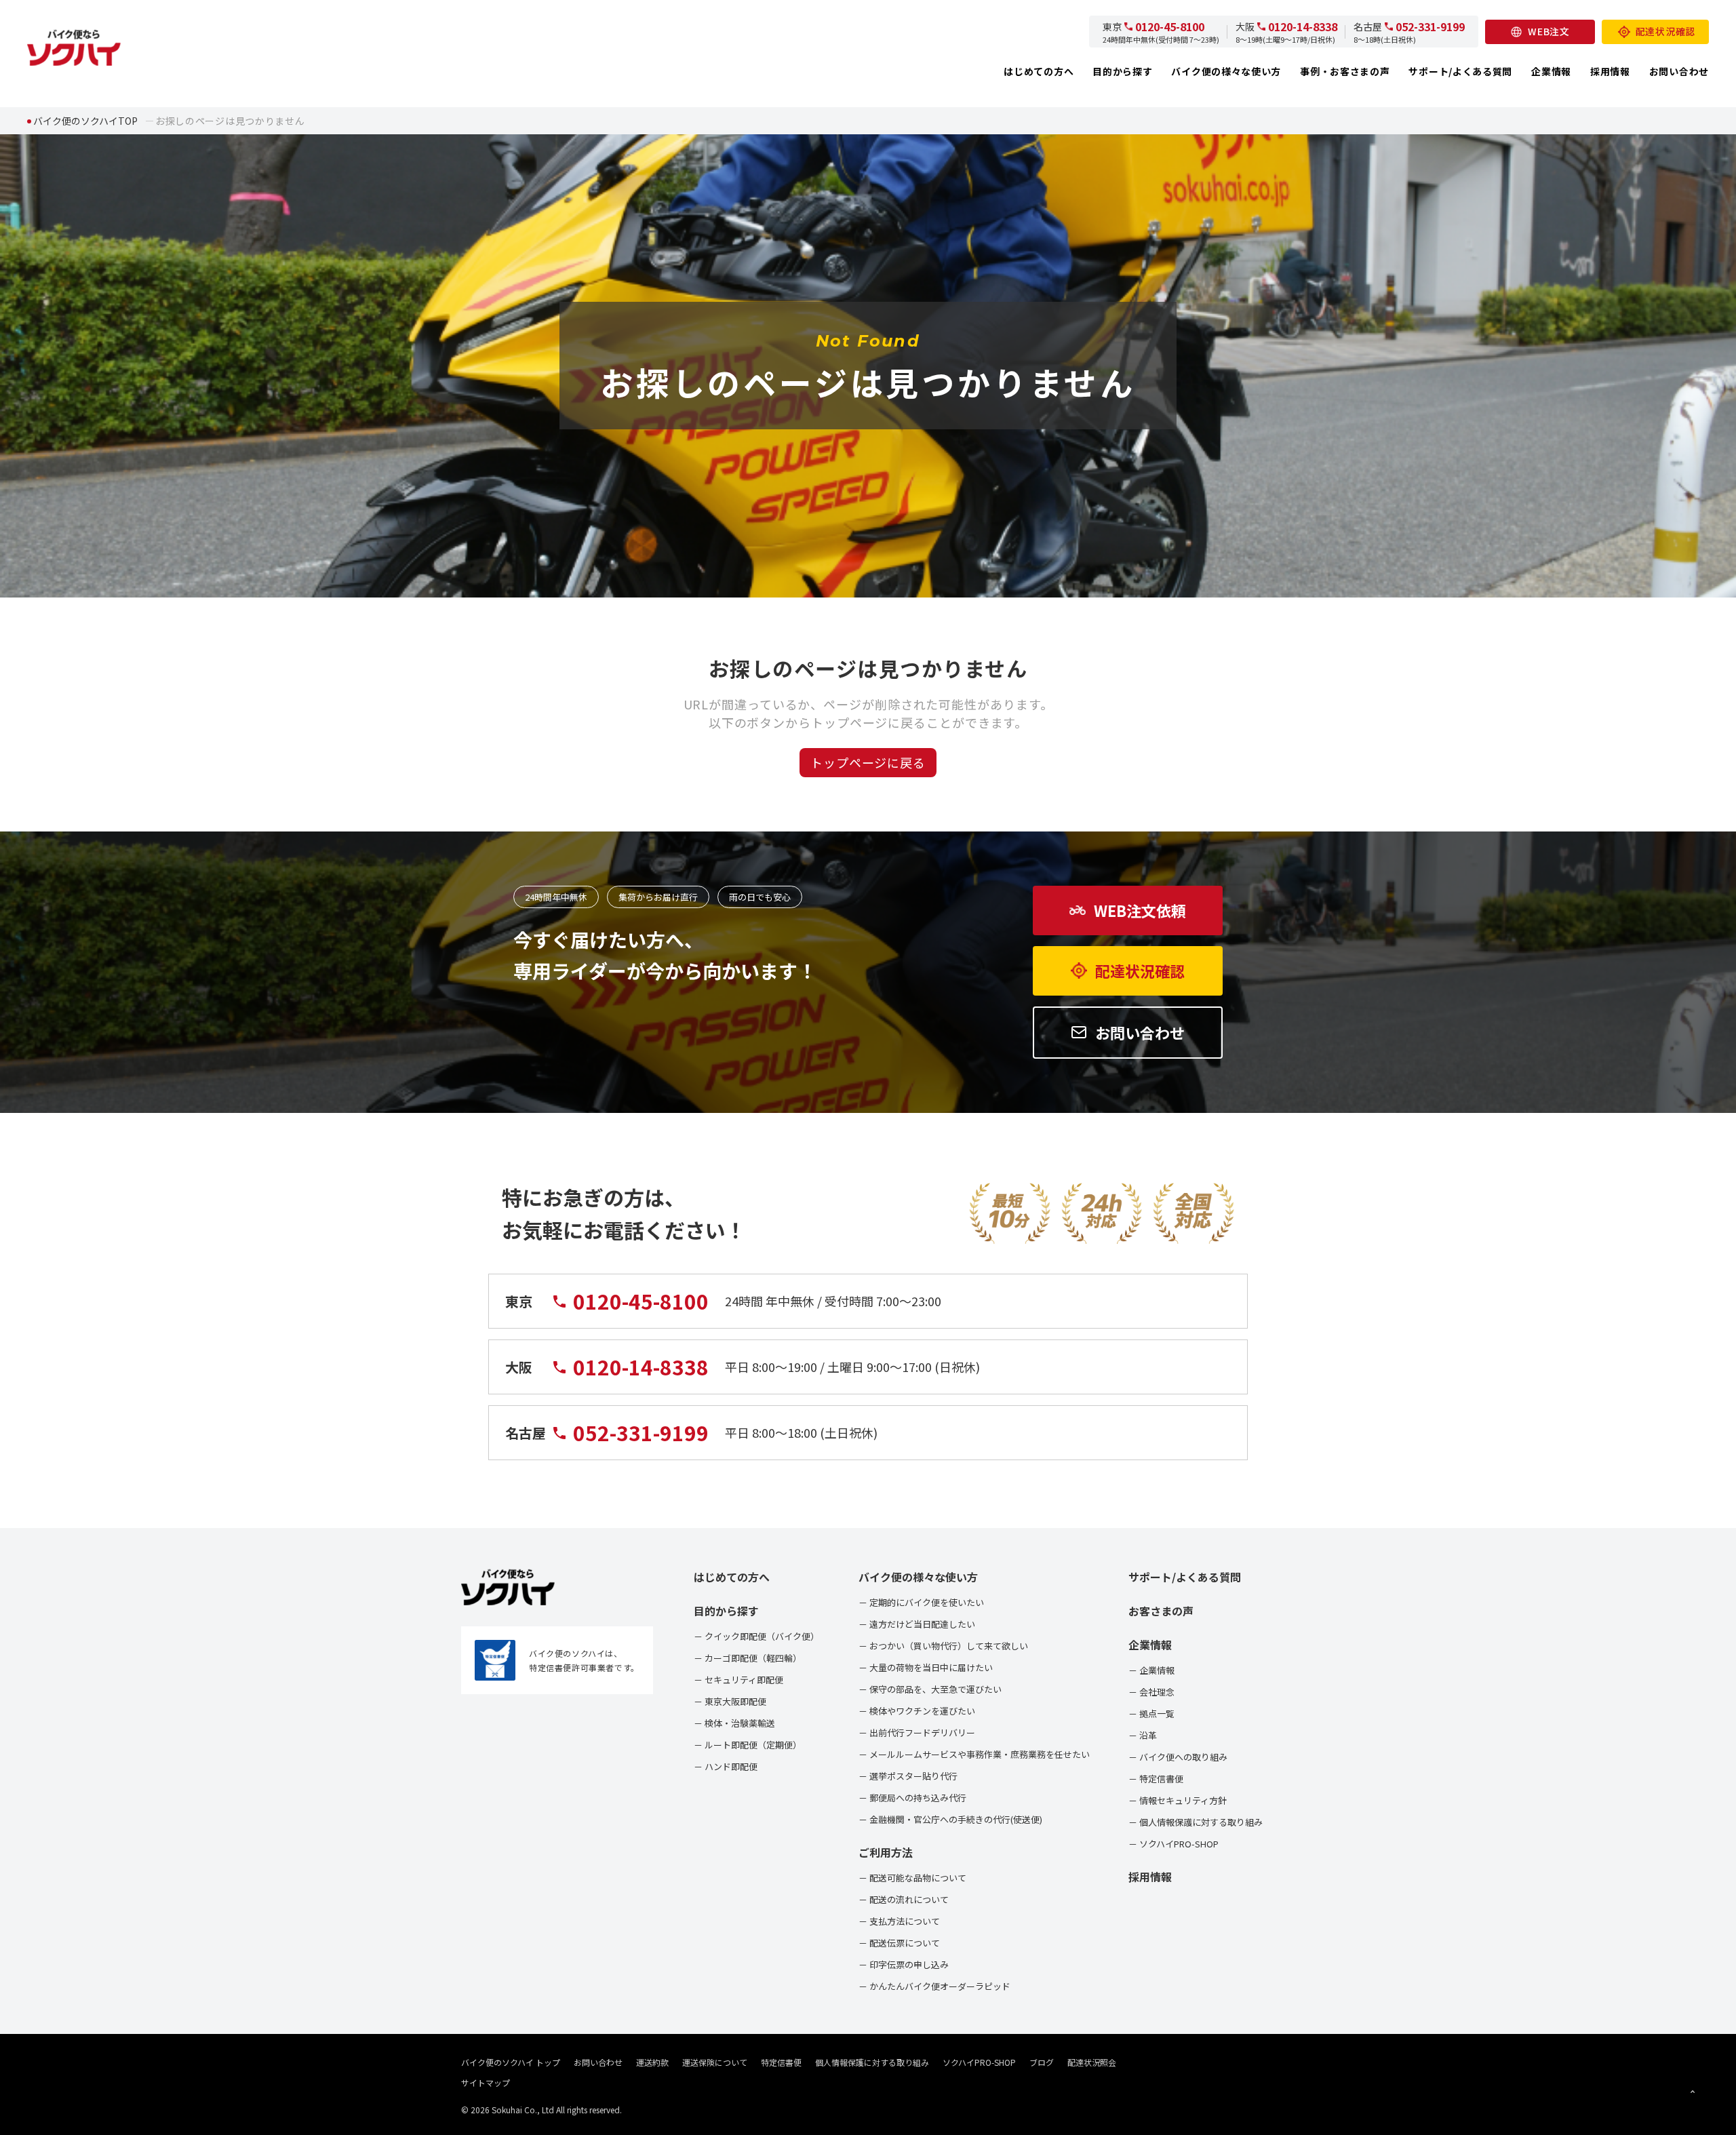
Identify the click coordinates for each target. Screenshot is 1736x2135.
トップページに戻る (868, 762)
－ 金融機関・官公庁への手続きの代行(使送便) (950, 1819)
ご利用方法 (886, 1852)
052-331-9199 (1430, 26)
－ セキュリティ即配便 (738, 1680)
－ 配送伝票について (899, 1943)
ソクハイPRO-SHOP (979, 2062)
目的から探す (1122, 71)
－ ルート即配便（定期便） (748, 1745)
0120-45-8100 (1170, 26)
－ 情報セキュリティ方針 (1178, 1800)
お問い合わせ (1679, 71)
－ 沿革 (1143, 1735)
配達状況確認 (1665, 31)
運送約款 (652, 2062)
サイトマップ (486, 2082)
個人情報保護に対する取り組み (872, 2062)
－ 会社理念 (1151, 1692)
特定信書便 (781, 2062)
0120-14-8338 (1303, 26)
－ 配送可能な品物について (912, 1878)
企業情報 (1551, 71)
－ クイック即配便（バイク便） (756, 1636)
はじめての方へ (1039, 71)
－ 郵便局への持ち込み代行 (912, 1798)
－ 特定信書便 (1156, 1779)
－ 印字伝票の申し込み (904, 1964)
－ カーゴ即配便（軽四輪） (748, 1658)
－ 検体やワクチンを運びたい (917, 1711)
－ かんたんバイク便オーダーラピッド (934, 1986)
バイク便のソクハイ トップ (511, 2062)
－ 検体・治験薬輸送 (734, 1723)
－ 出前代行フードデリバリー (917, 1732)
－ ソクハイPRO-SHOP (1173, 1844)
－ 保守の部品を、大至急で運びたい (930, 1689)
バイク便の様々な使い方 (1226, 71)
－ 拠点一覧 (1151, 1713)
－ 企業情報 (1151, 1670)
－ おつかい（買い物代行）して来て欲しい (943, 1646)
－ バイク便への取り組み (1178, 1757)
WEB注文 (1549, 31)
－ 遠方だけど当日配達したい (917, 1624)
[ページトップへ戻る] (1693, 2092)
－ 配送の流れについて (904, 1899)
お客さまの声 (1161, 1611)
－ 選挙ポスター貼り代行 (908, 1776)
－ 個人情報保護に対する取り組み (1196, 1822)
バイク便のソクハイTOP (85, 121)
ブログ (1042, 2062)
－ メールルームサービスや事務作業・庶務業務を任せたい (974, 1754)
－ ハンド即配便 (726, 1766)
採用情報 (1610, 71)
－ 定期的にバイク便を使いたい (921, 1602)
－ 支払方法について (899, 1921)
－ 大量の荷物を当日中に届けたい (926, 1667)
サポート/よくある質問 (1460, 71)
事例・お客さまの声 (1345, 71)
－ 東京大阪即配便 (730, 1701)
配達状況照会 (1092, 2062)
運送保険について (715, 2062)
